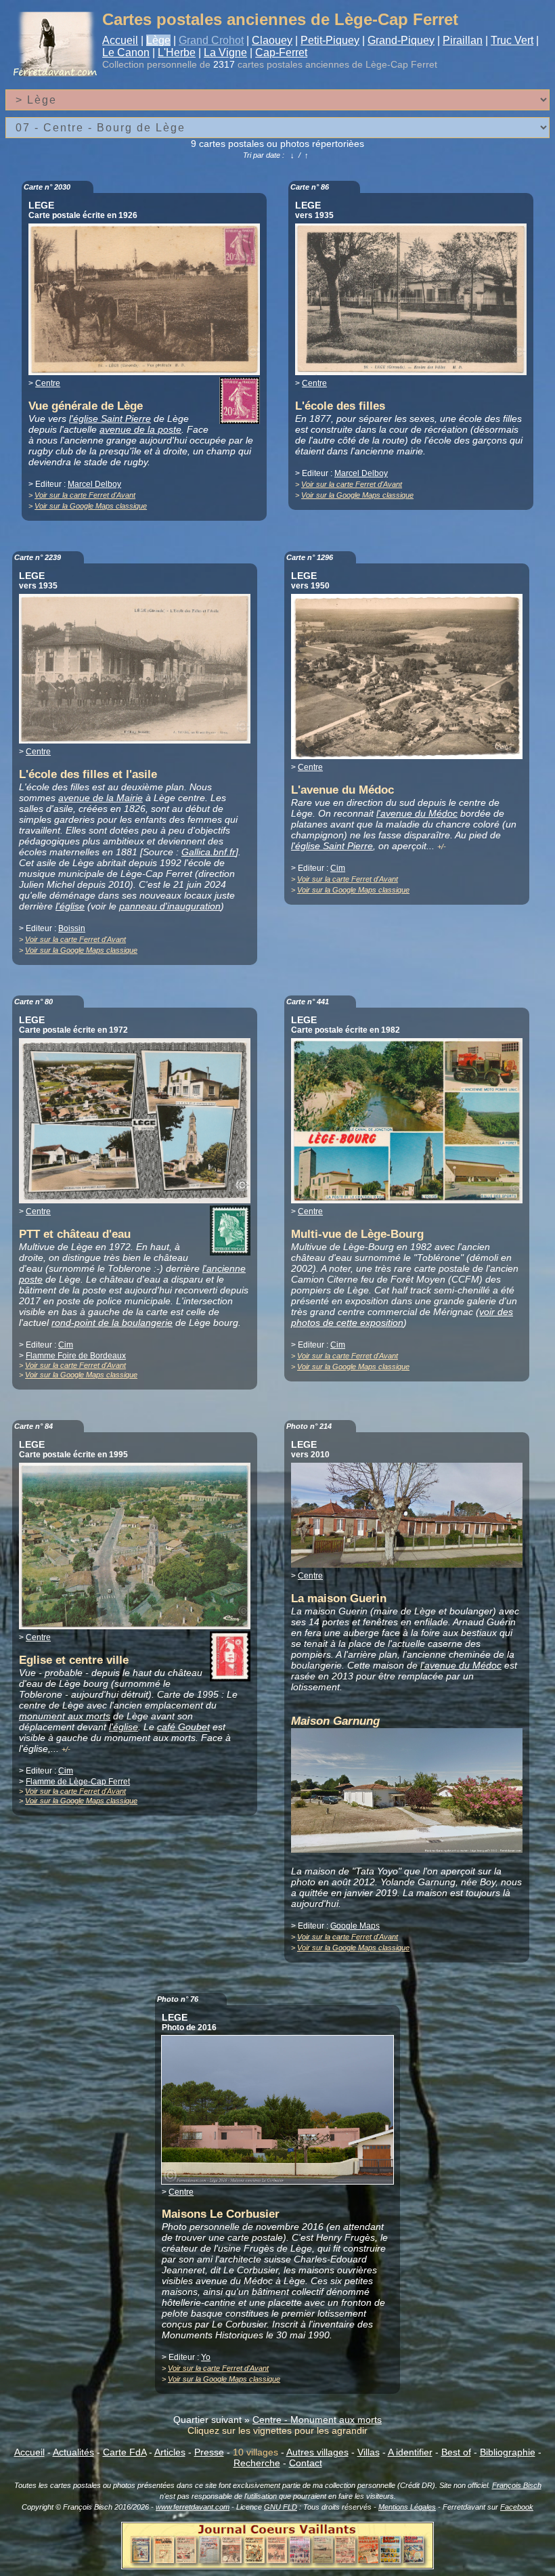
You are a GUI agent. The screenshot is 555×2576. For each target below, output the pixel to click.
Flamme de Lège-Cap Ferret (78, 1782)
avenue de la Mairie (101, 798)
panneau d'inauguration (170, 906)
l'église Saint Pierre (110, 418)
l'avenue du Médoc (417, 813)
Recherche (257, 2463)
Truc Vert (512, 40)
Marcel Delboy (94, 484)
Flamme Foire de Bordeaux (76, 1356)
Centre (48, 383)
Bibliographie (508, 2452)
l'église (70, 906)
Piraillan (463, 40)
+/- (442, 846)
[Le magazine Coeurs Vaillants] (277, 2565)
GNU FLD (281, 2507)
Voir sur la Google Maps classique (91, 506)
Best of (456, 2452)
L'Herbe (177, 52)
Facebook (517, 2507)
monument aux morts (65, 1716)
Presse (209, 2452)
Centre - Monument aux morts (317, 2420)
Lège (158, 40)
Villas (369, 2452)
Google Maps (355, 1926)
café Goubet (183, 1727)
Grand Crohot (211, 40)
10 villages (256, 2452)
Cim (338, 868)
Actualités (73, 2452)
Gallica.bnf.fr (208, 852)
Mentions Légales (407, 2507)
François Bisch (517, 2485)
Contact (306, 2463)
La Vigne (225, 52)
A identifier (410, 2452)
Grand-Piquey (401, 40)
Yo (206, 2357)
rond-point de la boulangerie (112, 1323)
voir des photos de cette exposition (402, 1317)
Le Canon (126, 52)
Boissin (72, 928)
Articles (170, 2452)
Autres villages (317, 2452)
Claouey (272, 40)
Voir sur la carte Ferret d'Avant (85, 495)
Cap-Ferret (281, 52)
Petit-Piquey (330, 40)
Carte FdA (125, 2452)
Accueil (120, 40)
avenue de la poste (140, 429)
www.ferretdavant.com (193, 2507)
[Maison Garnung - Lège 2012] (407, 1849)
